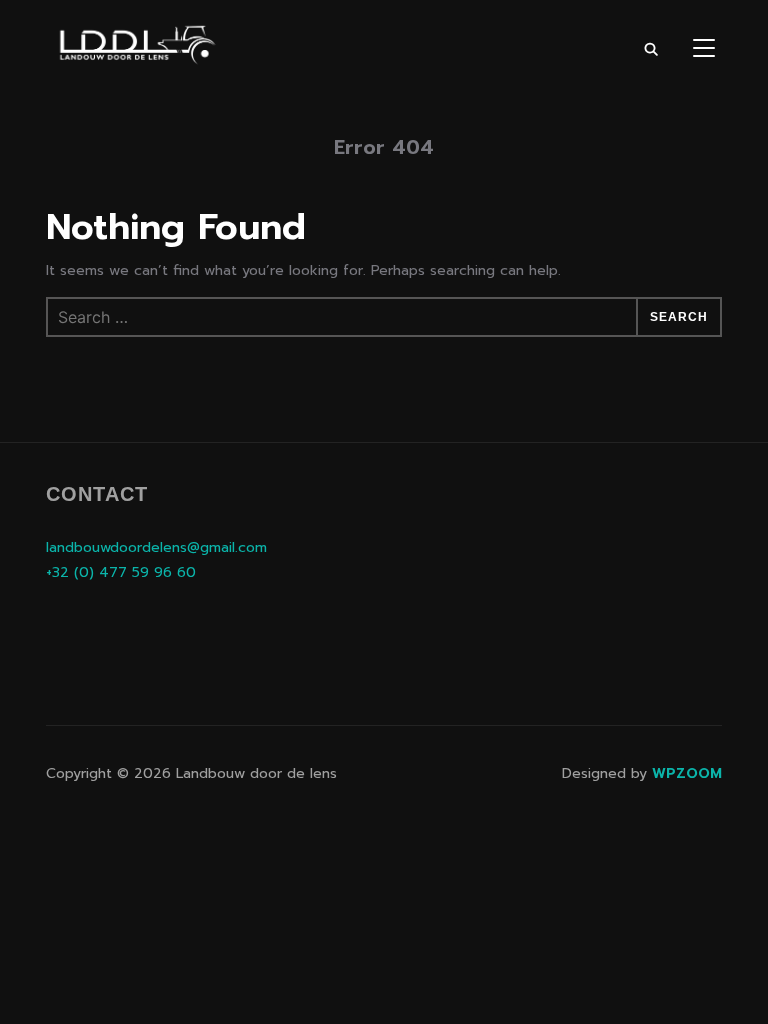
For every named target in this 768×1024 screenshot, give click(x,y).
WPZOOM (687, 773)
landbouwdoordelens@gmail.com (156, 547)
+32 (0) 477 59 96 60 (121, 572)
